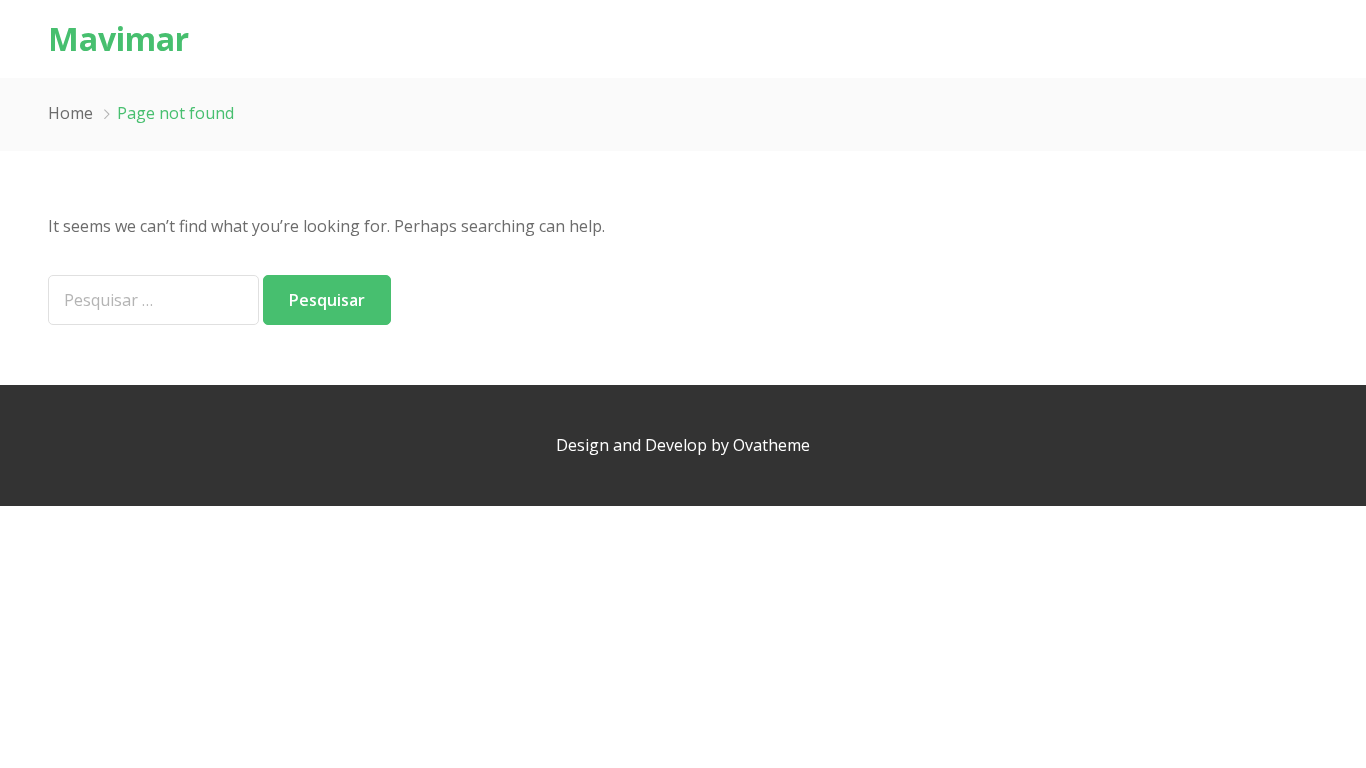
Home (70, 113)
